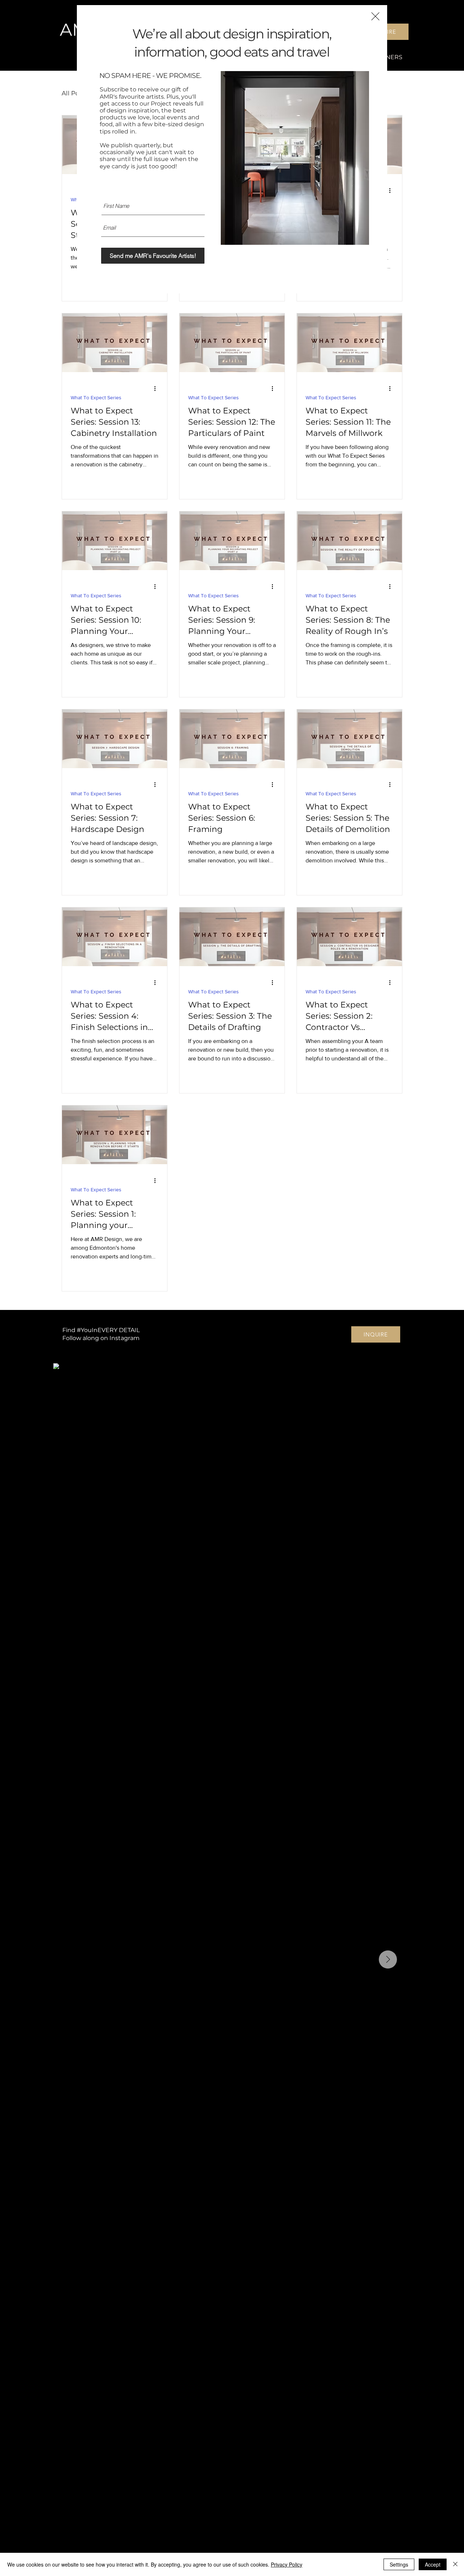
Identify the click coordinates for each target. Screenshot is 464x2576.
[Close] (455, 2564)
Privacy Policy (287, 2564)
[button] (375, 16)
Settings (399, 2564)
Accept (433, 2564)
